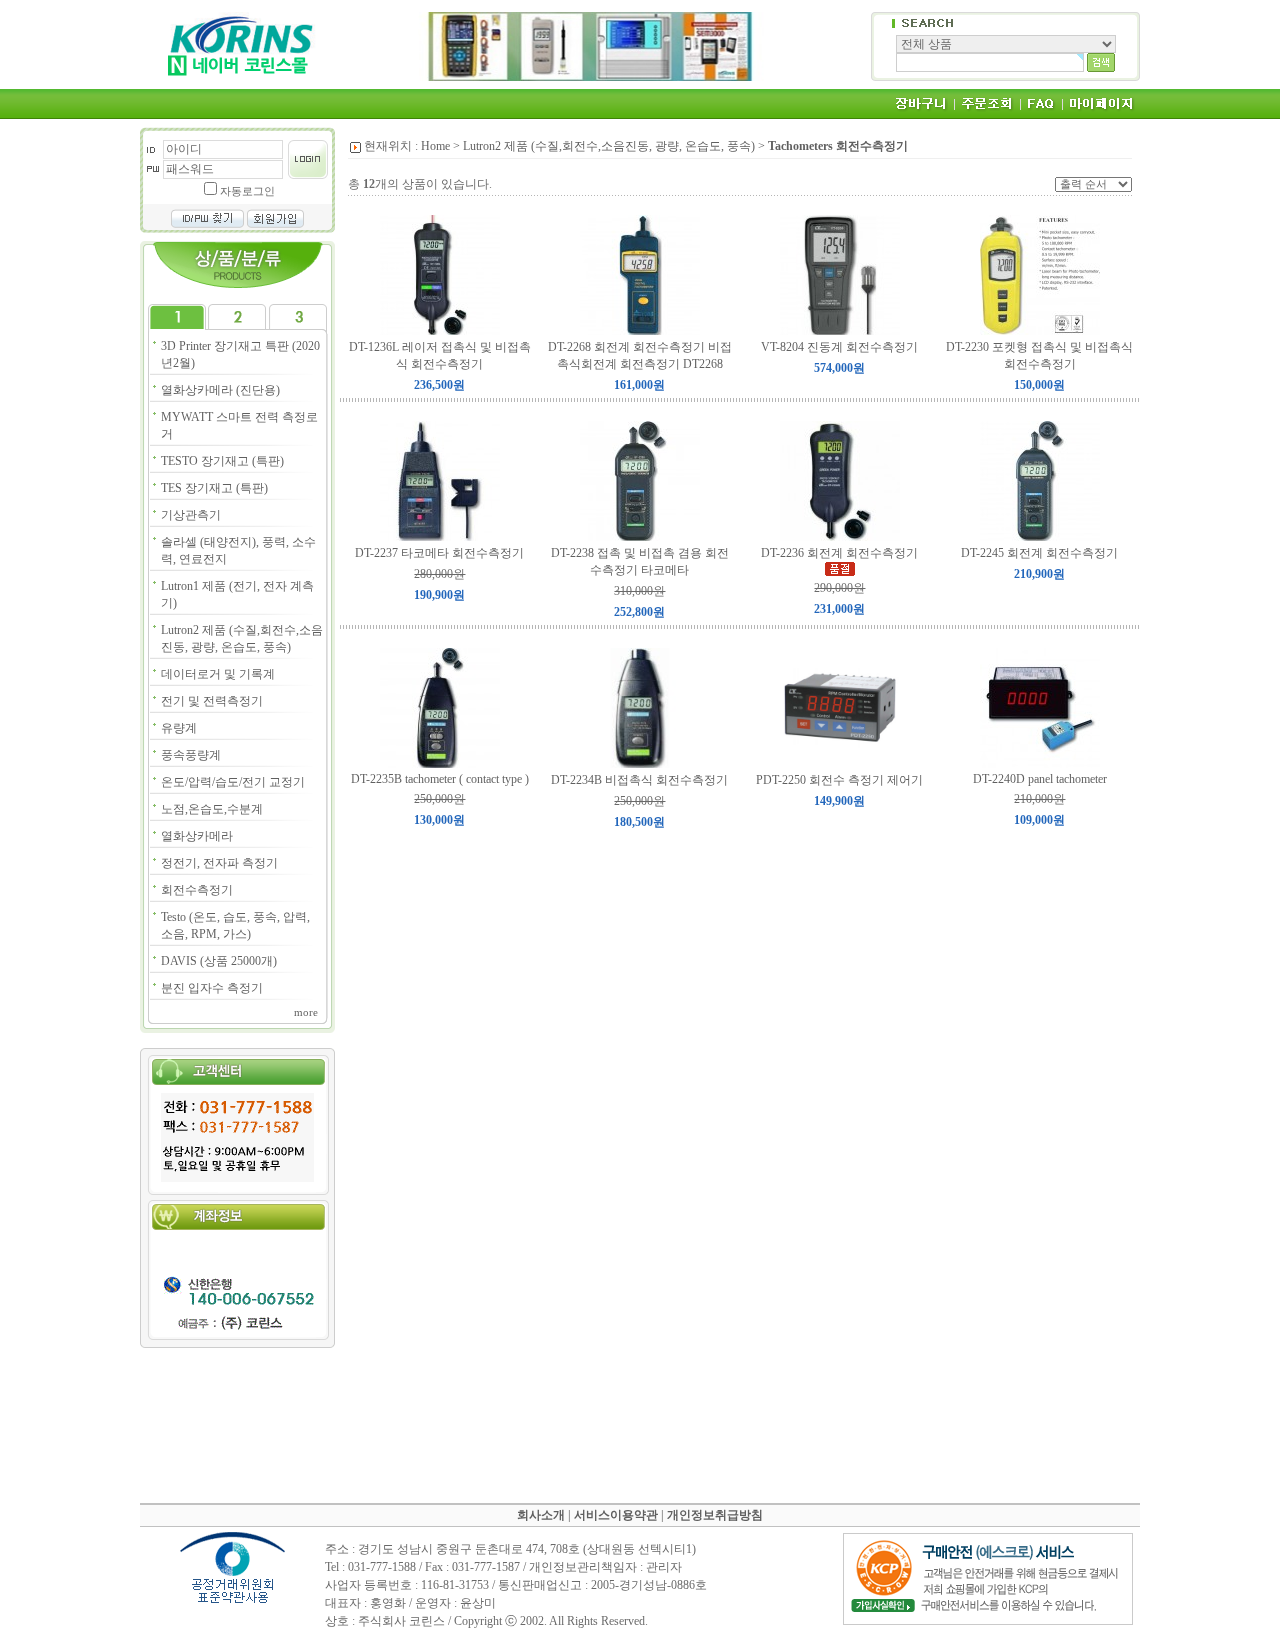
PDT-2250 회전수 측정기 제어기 (839, 780)
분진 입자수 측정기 (212, 988)
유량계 (179, 728)
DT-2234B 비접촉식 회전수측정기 (639, 780)
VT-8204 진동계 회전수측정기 (839, 347)
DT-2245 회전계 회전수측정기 (1039, 553)
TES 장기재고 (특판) (214, 488)
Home (435, 146)
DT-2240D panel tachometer (1040, 779)
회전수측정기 (197, 890)
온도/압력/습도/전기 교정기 (233, 782)
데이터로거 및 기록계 (218, 674)
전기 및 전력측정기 (212, 701)
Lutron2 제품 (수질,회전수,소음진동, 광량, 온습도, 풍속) (609, 146)
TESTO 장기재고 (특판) (222, 461)
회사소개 (541, 1515)
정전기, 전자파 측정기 (219, 863)
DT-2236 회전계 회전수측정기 (839, 553)
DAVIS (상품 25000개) (219, 961)
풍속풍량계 (191, 755)
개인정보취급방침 (715, 1515)
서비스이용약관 (616, 1515)
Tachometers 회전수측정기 (838, 146)
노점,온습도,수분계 (212, 809)
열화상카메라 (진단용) (220, 390)
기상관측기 (191, 515)
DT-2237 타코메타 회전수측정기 (439, 553)
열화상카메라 (197, 836)
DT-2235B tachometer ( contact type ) (440, 779)
